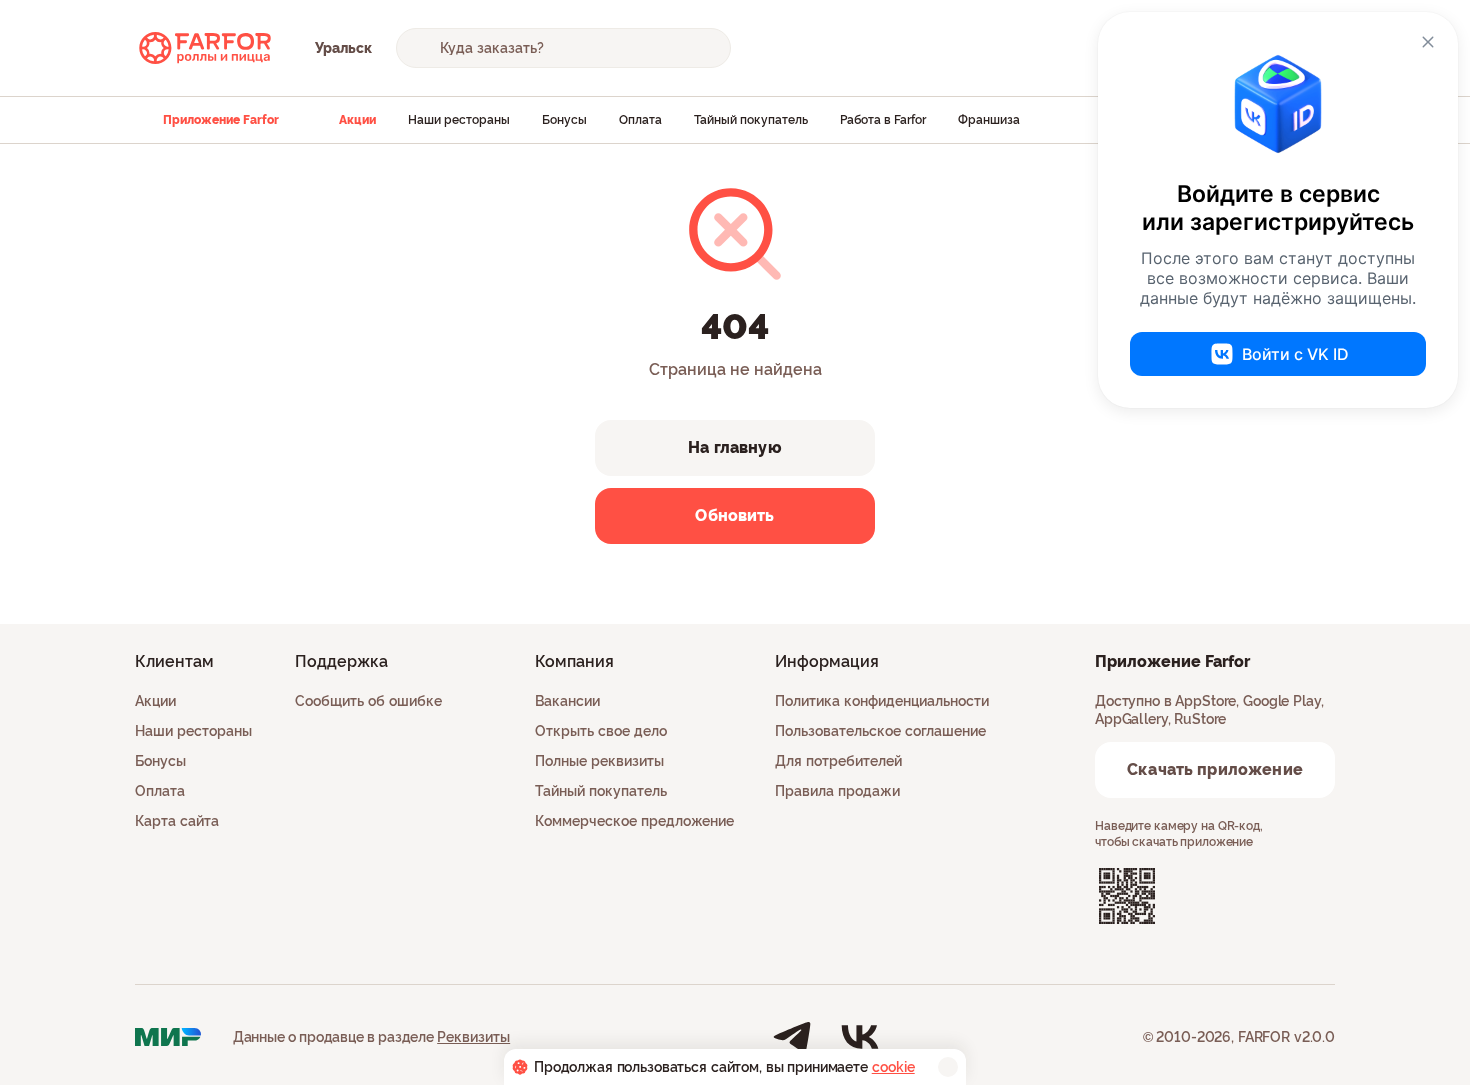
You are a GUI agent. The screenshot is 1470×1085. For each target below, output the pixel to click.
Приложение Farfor (221, 120)
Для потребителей (838, 761)
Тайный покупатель (751, 120)
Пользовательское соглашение (880, 731)
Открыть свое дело (601, 731)
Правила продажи (837, 791)
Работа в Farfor (883, 120)
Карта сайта (177, 821)
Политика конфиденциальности (882, 701)
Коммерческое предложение (634, 821)
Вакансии (567, 701)
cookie (893, 1067)
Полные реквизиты (599, 761)
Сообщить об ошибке (368, 701)
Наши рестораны (459, 120)
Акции (357, 120)
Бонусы (564, 120)
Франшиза (989, 120)
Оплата (640, 120)
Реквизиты (473, 1037)
